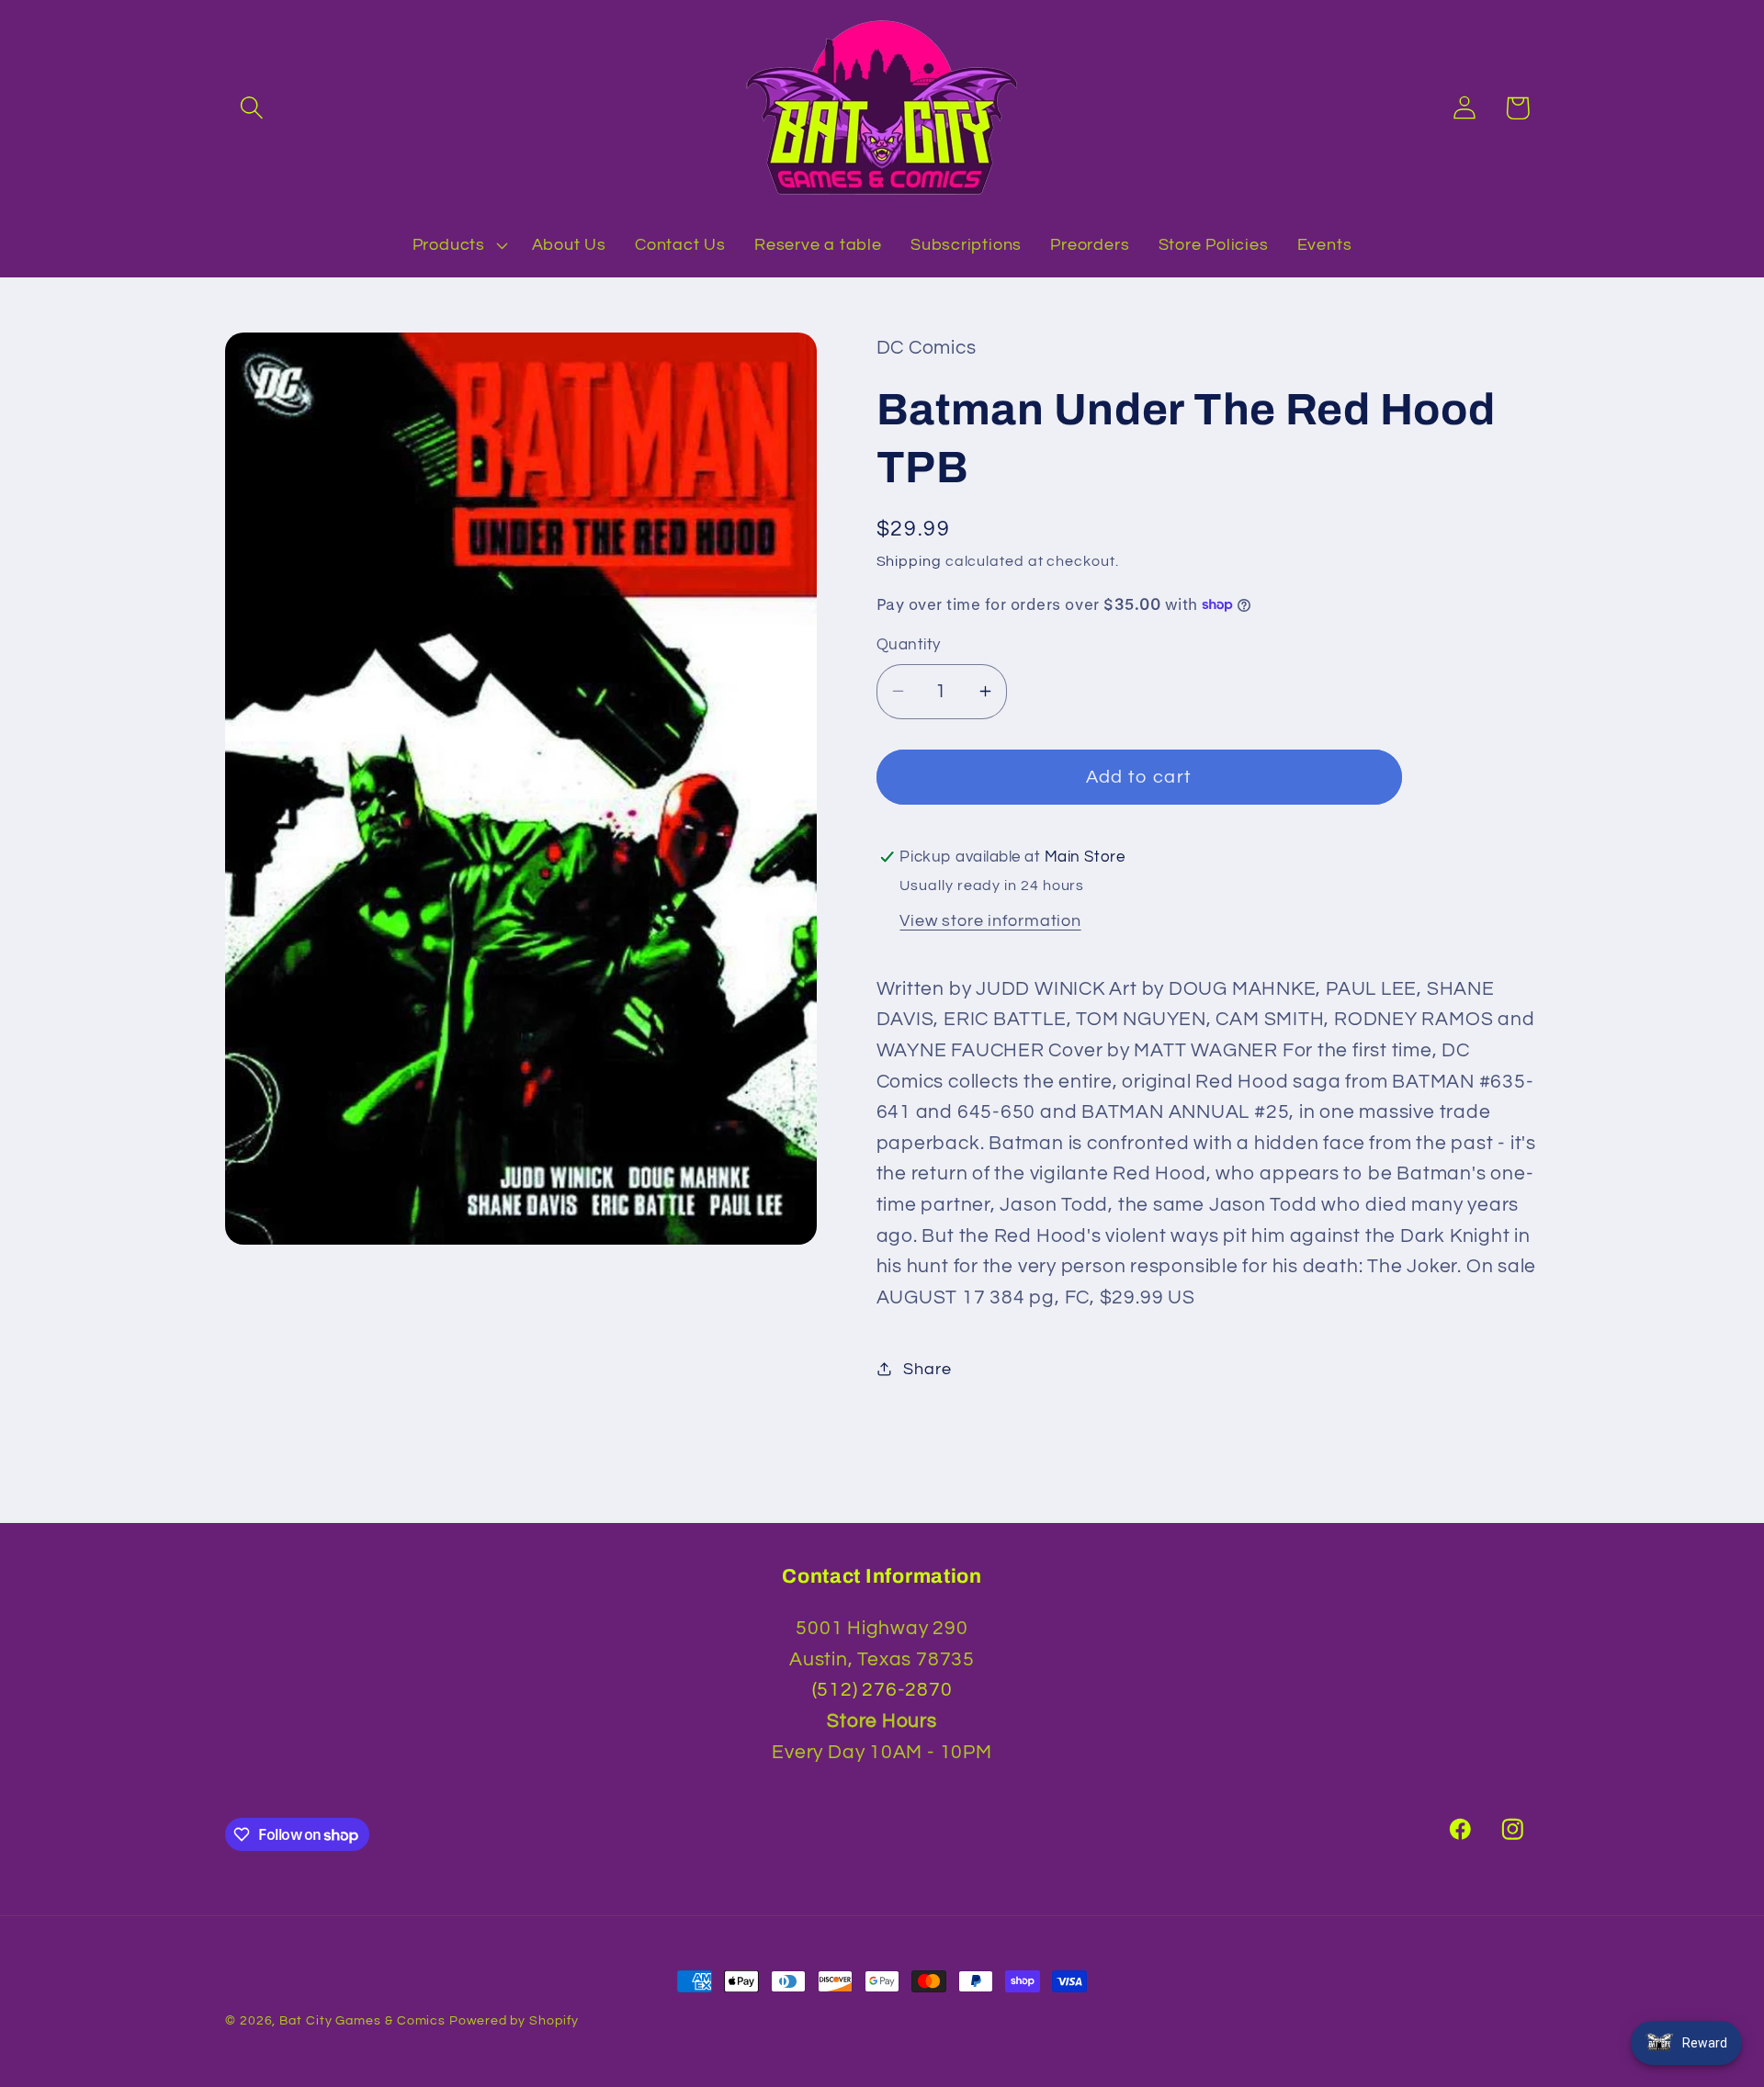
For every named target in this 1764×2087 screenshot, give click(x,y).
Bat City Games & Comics (362, 2020)
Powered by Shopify (514, 2020)
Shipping (909, 560)
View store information (990, 920)
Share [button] (927, 1368)
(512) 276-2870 (882, 1690)
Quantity (909, 645)
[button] (251, 108)
